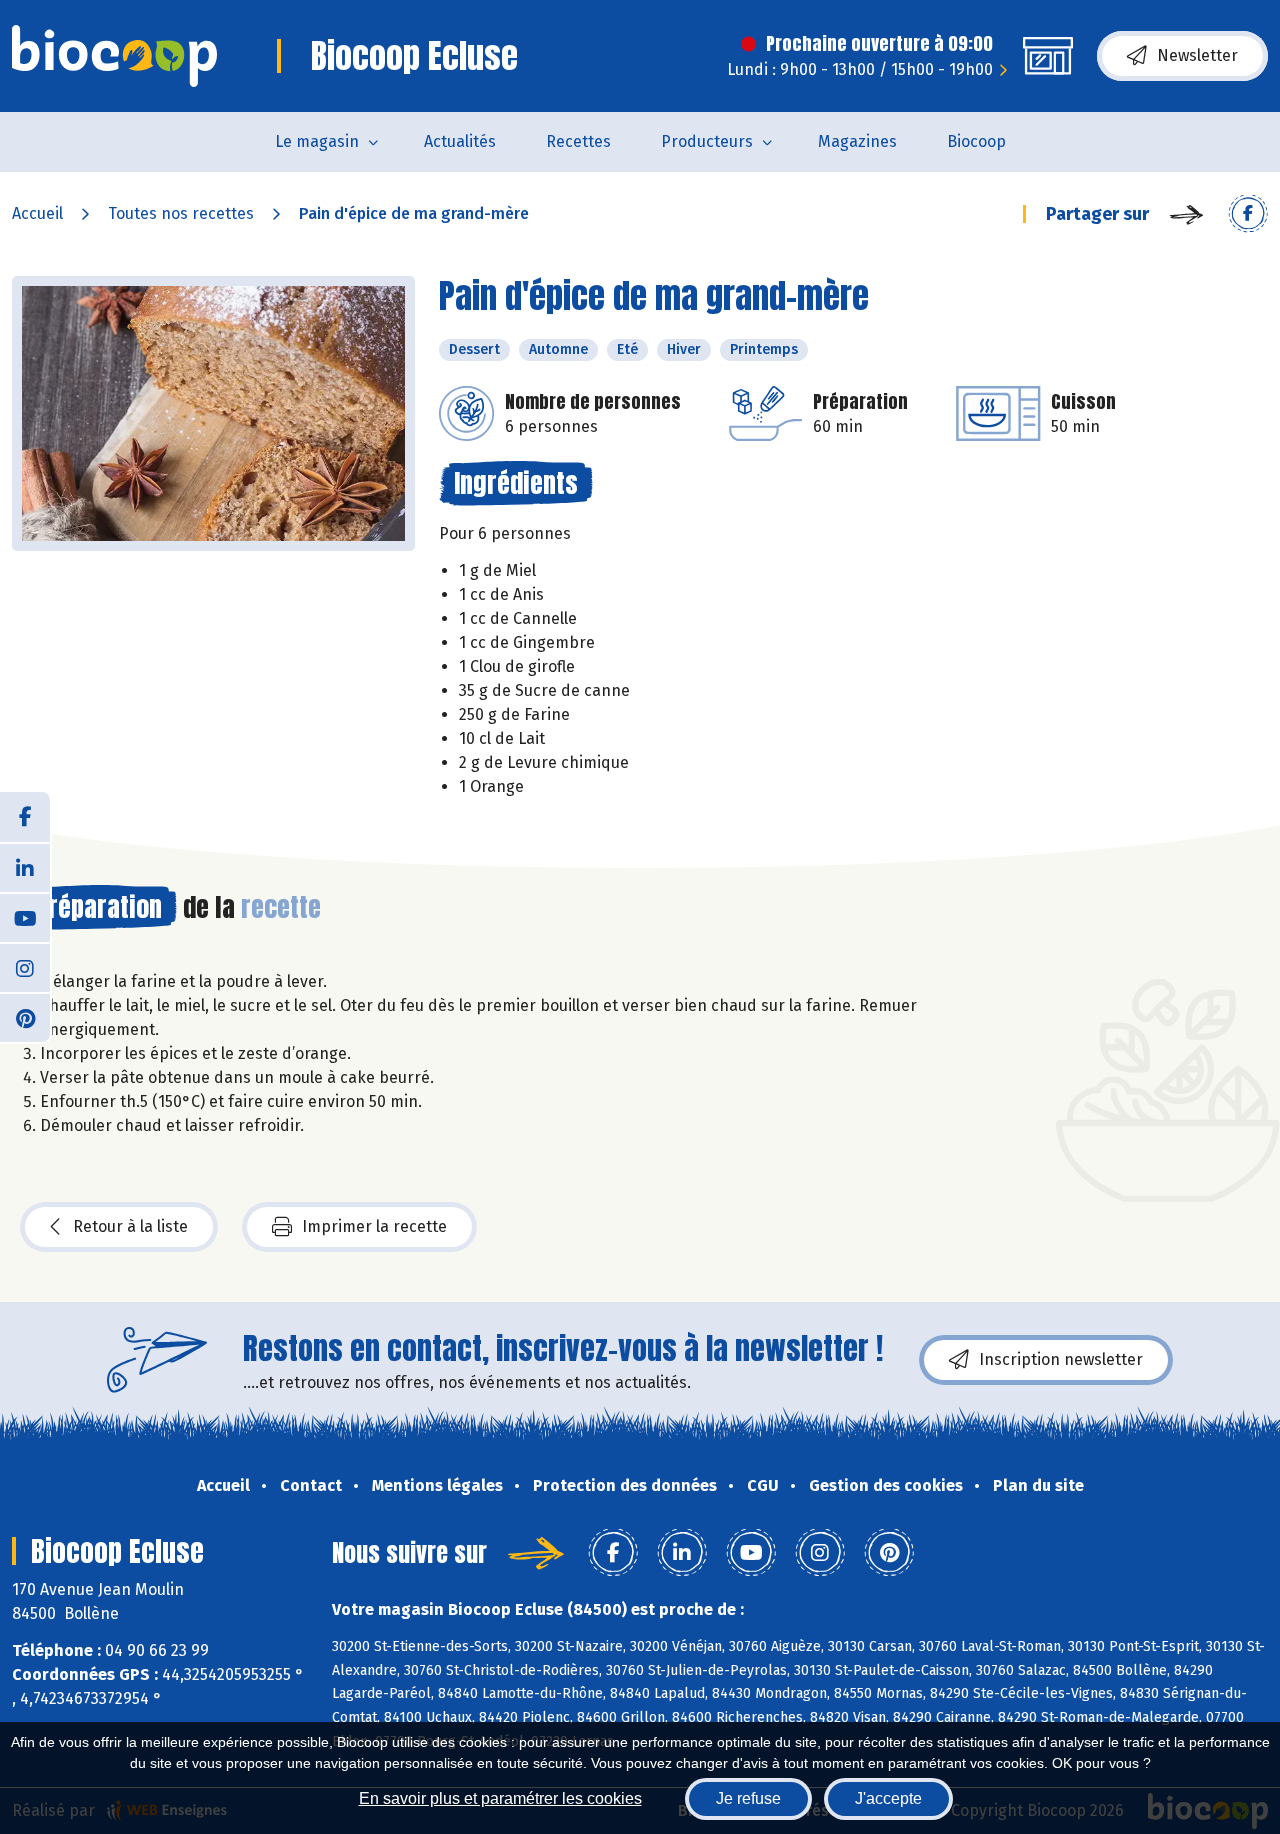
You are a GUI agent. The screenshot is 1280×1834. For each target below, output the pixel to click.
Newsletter (1197, 55)
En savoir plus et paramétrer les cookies (500, 1798)
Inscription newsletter (1061, 1359)
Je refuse (748, 1798)
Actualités (460, 141)
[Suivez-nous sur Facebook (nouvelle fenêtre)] (25, 817)
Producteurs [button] (707, 141)
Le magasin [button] (317, 141)
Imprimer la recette (374, 1226)
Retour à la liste (130, 1226)
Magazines (857, 141)
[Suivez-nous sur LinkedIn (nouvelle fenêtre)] (25, 867)
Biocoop (976, 141)
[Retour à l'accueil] (114, 56)
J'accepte (888, 1798)
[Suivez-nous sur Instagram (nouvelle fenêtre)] (25, 967)
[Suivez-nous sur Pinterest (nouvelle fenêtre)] (25, 1017)
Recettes (578, 141)
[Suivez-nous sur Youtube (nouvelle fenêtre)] (25, 917)
